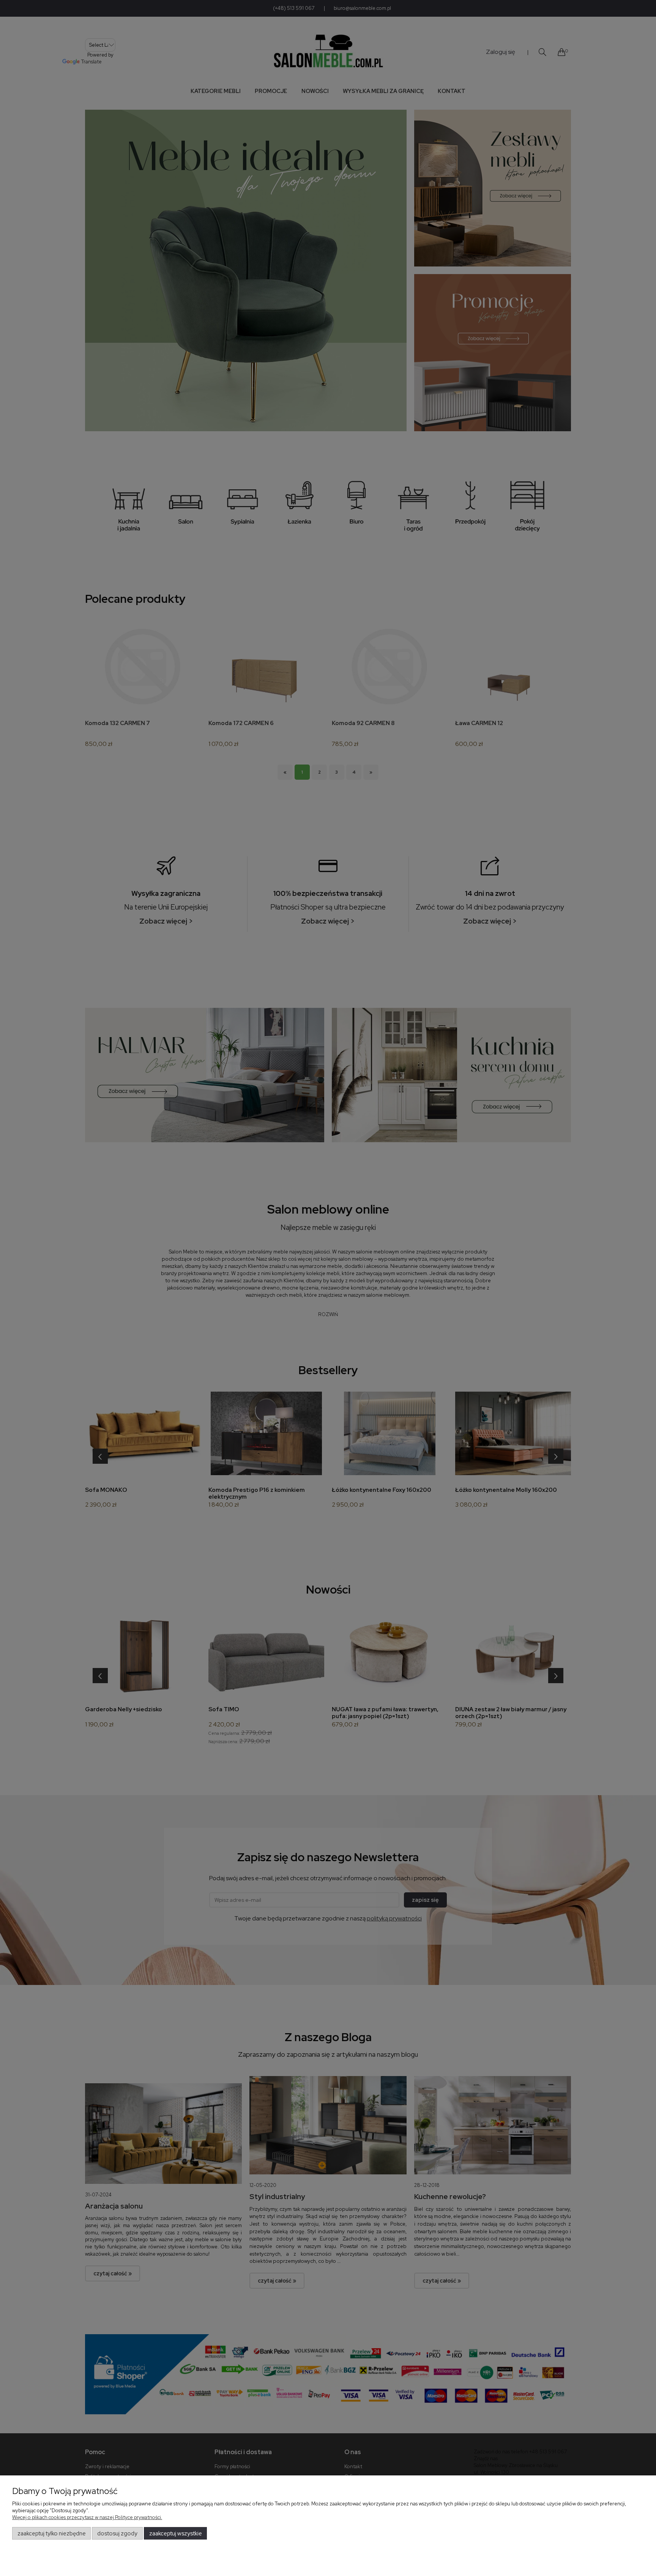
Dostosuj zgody (117, 2533)
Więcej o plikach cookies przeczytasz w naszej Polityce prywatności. (87, 2517)
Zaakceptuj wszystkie (176, 2533)
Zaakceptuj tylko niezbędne (52, 2533)
